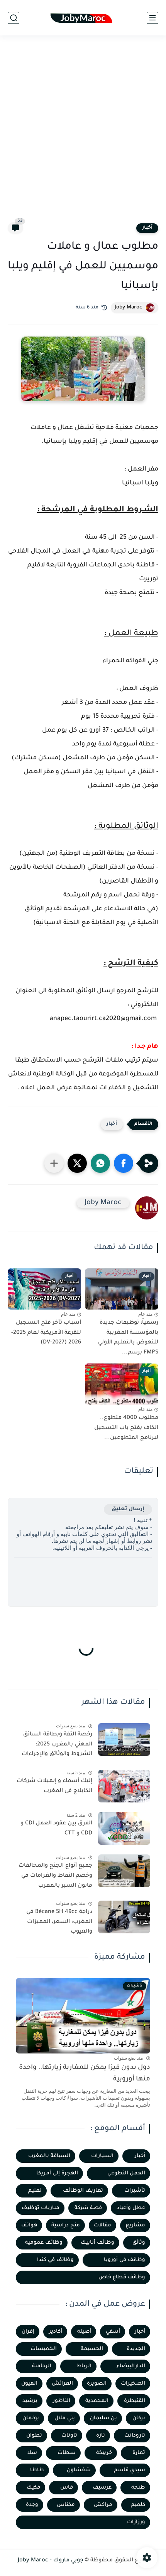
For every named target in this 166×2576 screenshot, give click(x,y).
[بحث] (14, 18)
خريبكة (104, 2453)
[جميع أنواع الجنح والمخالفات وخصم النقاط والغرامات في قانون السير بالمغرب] (124, 1871)
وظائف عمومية (44, 2243)
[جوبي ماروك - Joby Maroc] (83, 18)
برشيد (30, 2401)
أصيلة (84, 2332)
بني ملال (65, 2418)
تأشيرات (135, 2191)
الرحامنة (42, 2366)
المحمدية (97, 2401)
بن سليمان (103, 2418)
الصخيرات (133, 2384)
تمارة (139, 2453)
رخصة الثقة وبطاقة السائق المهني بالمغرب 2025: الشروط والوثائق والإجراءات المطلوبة (57, 1746)
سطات (67, 2453)
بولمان (31, 2418)
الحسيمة (92, 2349)
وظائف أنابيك (97, 2243)
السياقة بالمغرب (49, 2156)
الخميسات (44, 2349)
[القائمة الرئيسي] (152, 18)
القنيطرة (135, 2401)
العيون (29, 2384)
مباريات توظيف (41, 2208)
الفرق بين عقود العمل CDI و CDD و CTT (56, 1829)
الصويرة (97, 2384)
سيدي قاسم (130, 2470)
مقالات (102, 2225)
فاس (67, 2488)
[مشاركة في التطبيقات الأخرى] (54, 1163)
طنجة (138, 2488)
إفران (28, 2332)
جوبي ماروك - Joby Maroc (51, 2561)
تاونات (69, 2436)
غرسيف (102, 2488)
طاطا (37, 2470)
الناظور (62, 2401)
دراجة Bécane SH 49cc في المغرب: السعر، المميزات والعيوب (59, 1922)
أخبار (147, 228)
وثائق (139, 2243)
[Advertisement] (83, 134)
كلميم (138, 2505)
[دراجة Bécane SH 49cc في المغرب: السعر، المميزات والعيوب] (124, 1917)
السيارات (102, 2156)
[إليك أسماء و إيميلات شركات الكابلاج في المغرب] (124, 1786)
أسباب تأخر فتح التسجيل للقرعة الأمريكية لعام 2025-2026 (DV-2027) (46, 1333)
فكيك (33, 2488)
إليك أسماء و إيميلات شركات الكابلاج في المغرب (54, 1786)
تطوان (34, 2436)
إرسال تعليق (128, 1509)
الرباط (84, 2366)
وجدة (32, 2505)
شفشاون (79, 2470)
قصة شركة (88, 2208)
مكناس (66, 2505)
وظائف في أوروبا (124, 2260)
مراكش (103, 2505)
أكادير (56, 2332)
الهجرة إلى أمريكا (57, 2173)
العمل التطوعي (126, 2173)
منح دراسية (66, 2225)
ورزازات (136, 2522)
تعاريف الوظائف (83, 2191)
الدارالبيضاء (131, 2366)
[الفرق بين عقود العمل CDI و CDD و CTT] (124, 1828)
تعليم (35, 2191)
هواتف (29, 2225)
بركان (139, 2418)
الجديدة (136, 2349)
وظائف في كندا (55, 2260)
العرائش (62, 2384)
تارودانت (135, 2436)
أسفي (113, 2332)
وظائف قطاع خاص (122, 2277)
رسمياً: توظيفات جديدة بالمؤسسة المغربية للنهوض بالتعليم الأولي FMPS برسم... (128, 1338)
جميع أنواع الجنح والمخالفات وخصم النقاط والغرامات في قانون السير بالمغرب (55, 1876)
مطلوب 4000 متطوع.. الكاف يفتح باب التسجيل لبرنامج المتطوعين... (126, 1428)
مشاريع (135, 2225)
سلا (32, 2453)
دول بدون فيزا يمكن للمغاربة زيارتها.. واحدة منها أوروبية (85, 2074)
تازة (101, 2436)
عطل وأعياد (131, 2208)
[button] (124, 1163)
